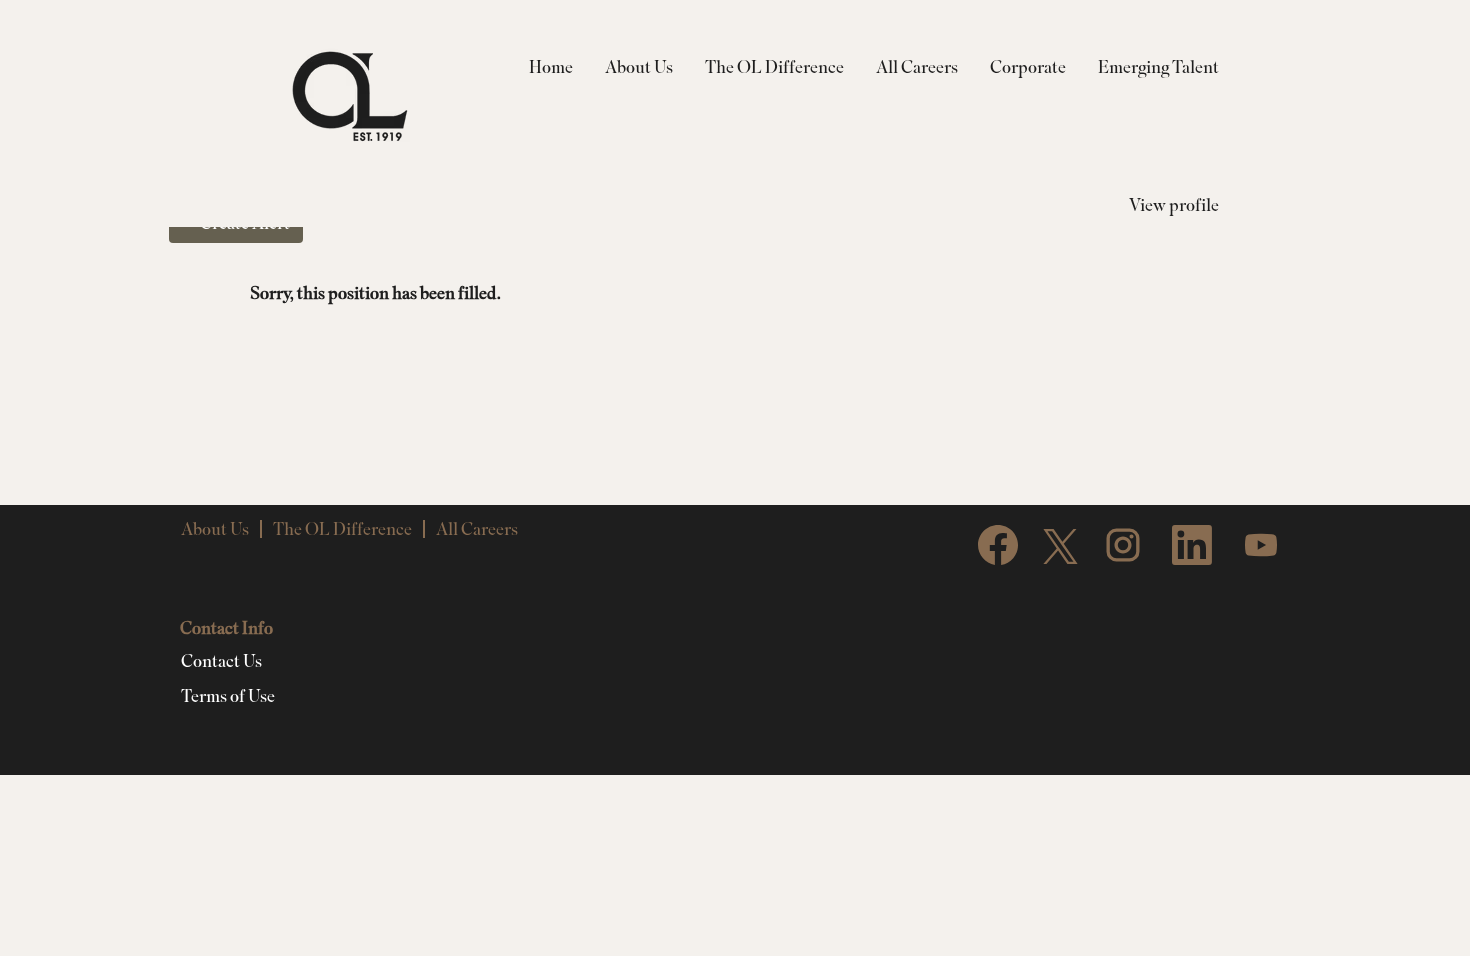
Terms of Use (228, 696)
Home (551, 66)
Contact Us (221, 661)
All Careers (917, 66)
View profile (1174, 205)
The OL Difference (774, 66)
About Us (639, 66)
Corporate (1028, 66)
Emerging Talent (1158, 66)
